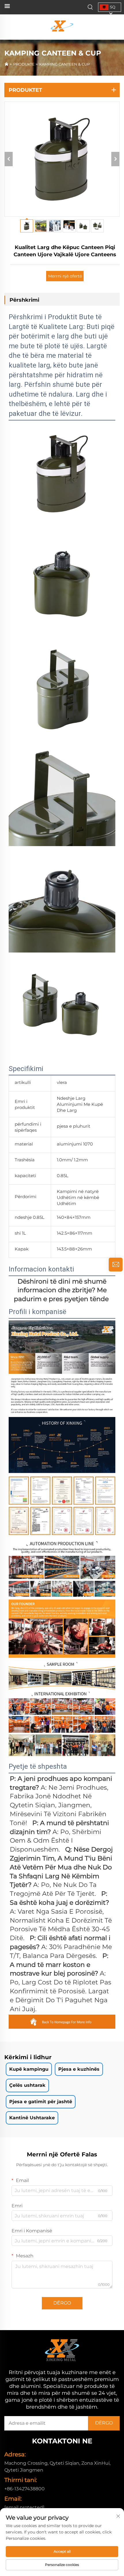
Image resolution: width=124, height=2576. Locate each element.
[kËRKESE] (116, 1265)
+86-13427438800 (25, 2489)
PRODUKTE (24, 64)
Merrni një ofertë (65, 276)
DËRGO (62, 2303)
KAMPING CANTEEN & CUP (64, 64)
